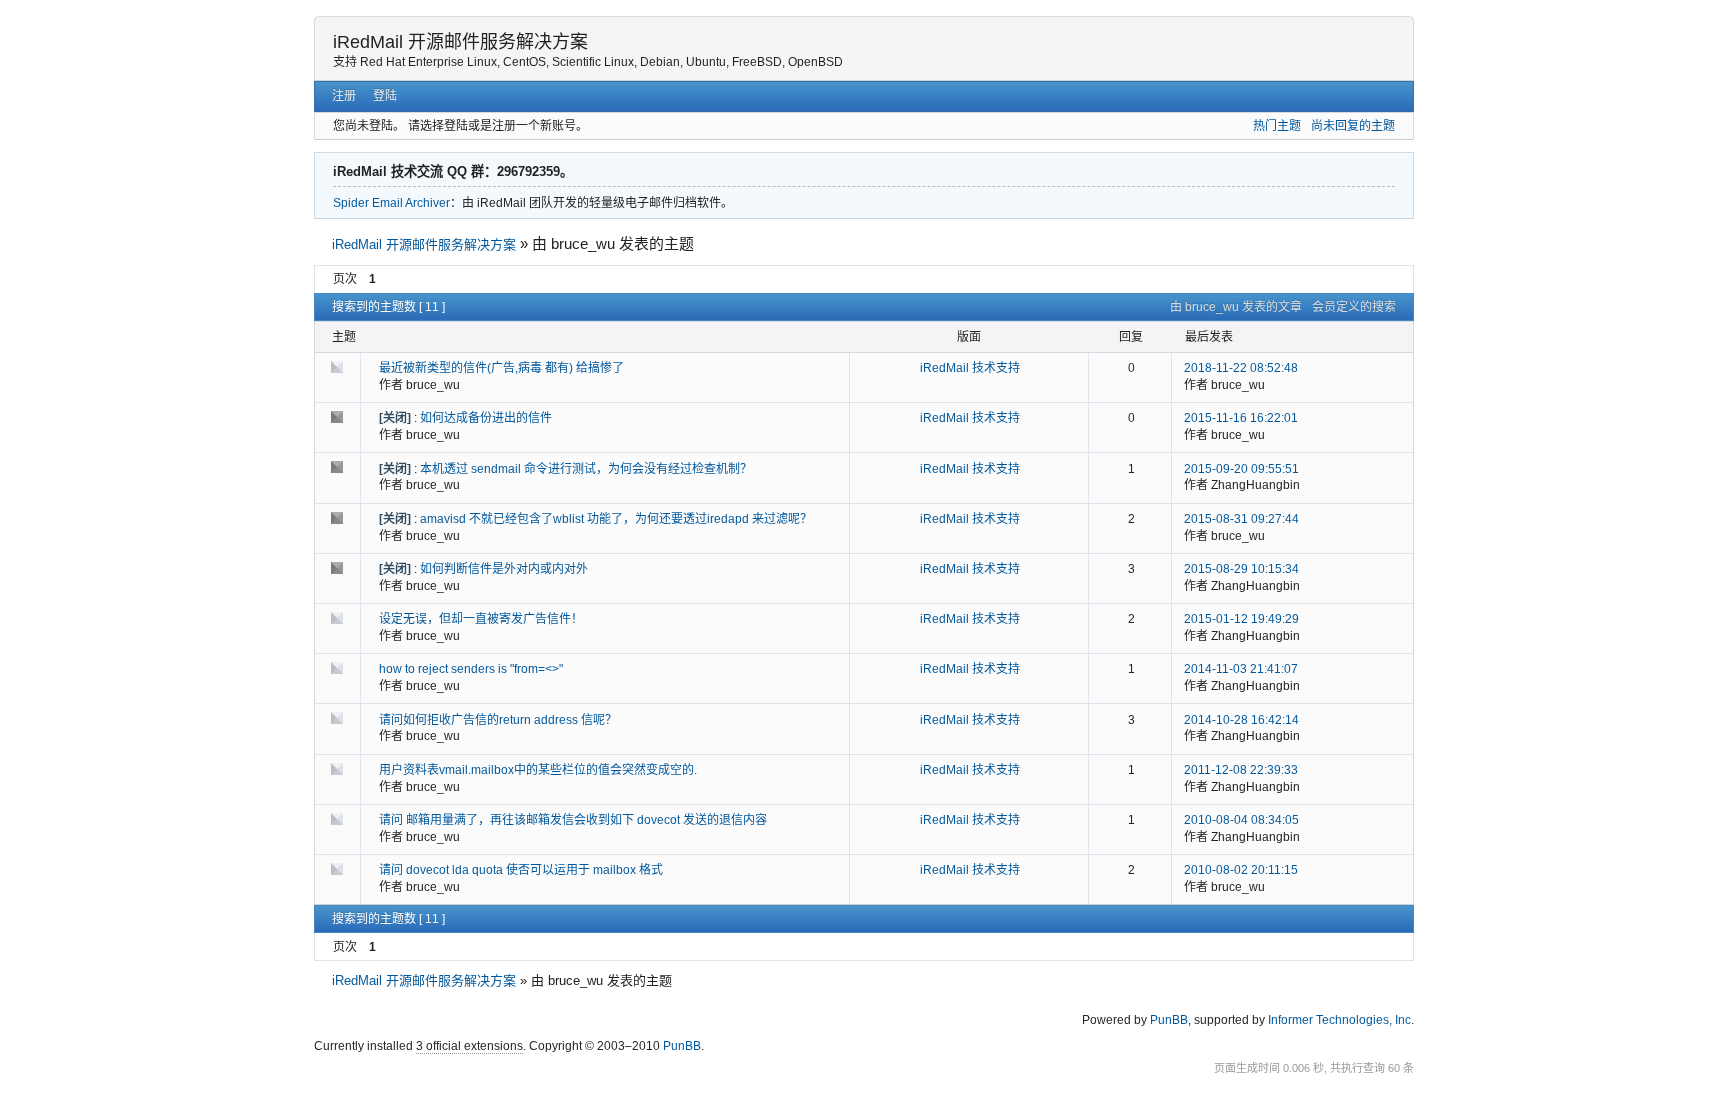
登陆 (385, 96)
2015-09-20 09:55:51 (1241, 469)
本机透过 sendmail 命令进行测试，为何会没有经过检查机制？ (586, 469)
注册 (344, 96)
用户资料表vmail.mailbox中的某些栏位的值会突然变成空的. (538, 770)
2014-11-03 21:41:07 (1241, 669)
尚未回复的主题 (1353, 126)
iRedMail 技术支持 (970, 368)
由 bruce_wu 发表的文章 (1236, 307)
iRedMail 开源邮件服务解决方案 (460, 42)
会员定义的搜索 (1354, 307)
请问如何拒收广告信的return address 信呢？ (498, 720)
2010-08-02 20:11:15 (1241, 870)
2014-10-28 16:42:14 (1241, 720)
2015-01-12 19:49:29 (1241, 619)
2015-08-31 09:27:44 (1241, 519)
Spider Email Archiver (391, 203)
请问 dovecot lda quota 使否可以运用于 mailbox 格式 (521, 870)
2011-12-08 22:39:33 (1241, 770)
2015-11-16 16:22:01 (1241, 418)
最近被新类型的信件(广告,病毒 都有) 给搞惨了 (501, 368)
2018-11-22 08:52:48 (1241, 368)
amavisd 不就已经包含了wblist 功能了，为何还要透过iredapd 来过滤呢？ (616, 519)
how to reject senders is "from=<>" (471, 669)
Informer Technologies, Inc (1339, 1020)
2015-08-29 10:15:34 (1241, 569)
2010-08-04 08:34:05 (1241, 820)
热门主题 (1277, 126)
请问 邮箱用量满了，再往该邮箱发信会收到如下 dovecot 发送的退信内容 (573, 820)
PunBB (1169, 1020)
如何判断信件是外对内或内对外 (504, 569)
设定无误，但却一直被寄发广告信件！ (481, 619)
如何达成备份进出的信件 (486, 418)
